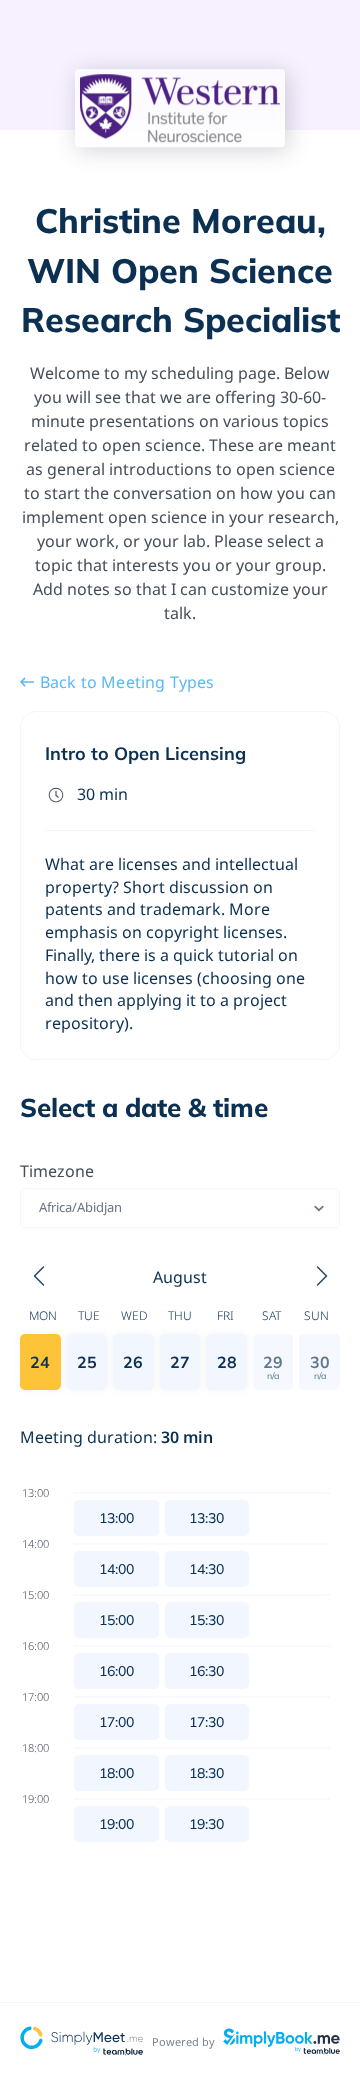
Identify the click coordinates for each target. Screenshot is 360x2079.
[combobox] (40, 1208)
